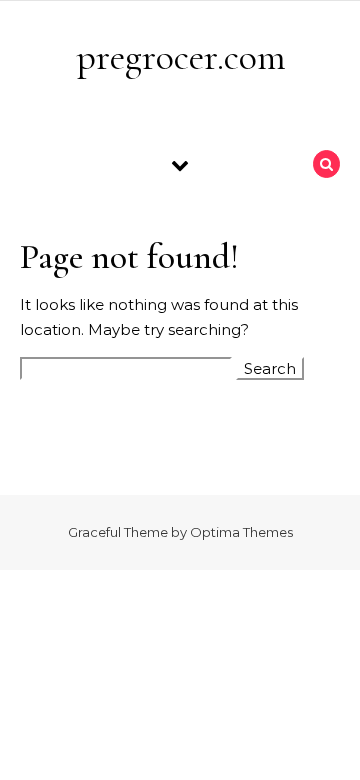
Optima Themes (241, 532)
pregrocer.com (181, 57)
